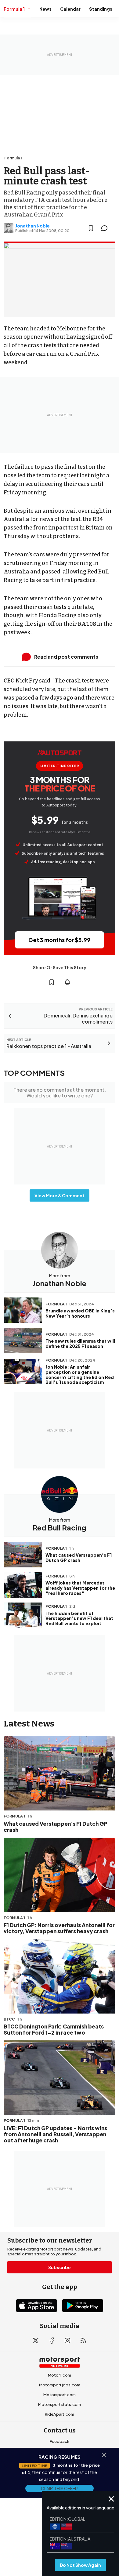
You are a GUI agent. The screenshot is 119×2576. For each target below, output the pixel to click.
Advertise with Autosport (60, 2471)
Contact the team (60, 2480)
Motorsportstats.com (60, 2404)
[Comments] (106, 228)
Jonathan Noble (32, 226)
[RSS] (83, 2341)
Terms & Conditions (28, 2525)
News (45, 9)
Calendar (70, 9)
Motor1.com (60, 2375)
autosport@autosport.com (60, 2461)
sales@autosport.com (60, 2490)
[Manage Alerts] (67, 982)
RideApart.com (60, 2414)
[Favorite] (91, 228)
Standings (101, 9)
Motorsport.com (60, 2395)
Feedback (60, 2441)
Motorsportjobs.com (60, 2385)
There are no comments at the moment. (60, 1093)
